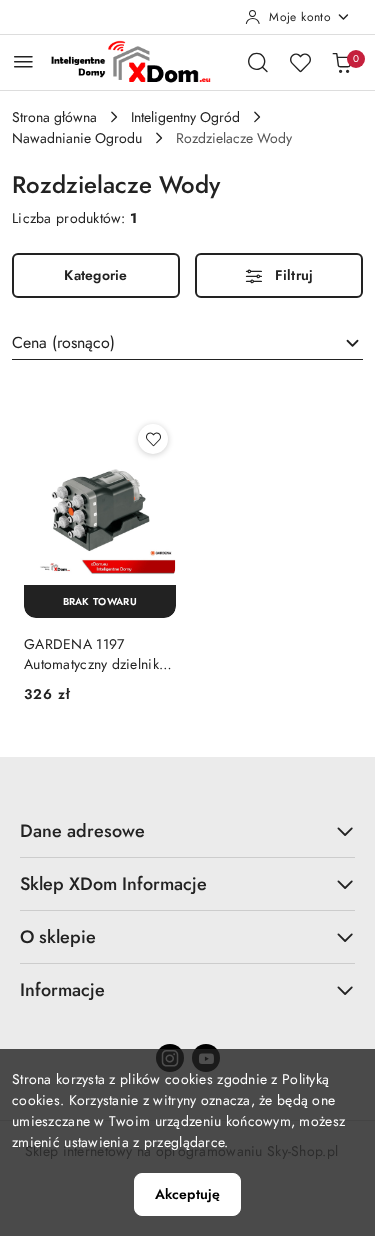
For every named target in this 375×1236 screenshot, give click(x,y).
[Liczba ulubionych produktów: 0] (300, 62)
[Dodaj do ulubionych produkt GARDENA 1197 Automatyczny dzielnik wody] (153, 439)
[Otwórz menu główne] (23, 61)
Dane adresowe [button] (82, 831)
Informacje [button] (62, 990)
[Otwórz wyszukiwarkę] (258, 62)
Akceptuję (187, 1194)
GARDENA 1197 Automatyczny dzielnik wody (91, 654)
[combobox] (187, 343)
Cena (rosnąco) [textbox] (63, 342)
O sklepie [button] (58, 937)
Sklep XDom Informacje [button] (113, 884)
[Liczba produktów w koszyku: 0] (342, 62)
